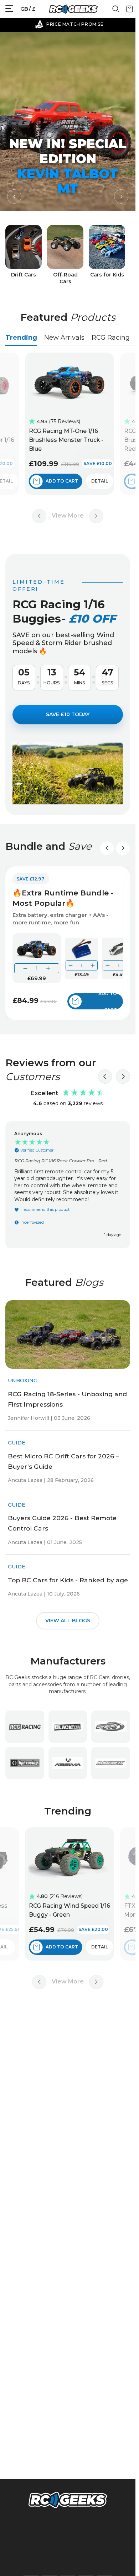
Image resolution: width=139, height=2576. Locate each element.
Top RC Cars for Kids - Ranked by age (68, 1580)
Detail (104, 481)
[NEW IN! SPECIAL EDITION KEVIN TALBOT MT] (68, 121)
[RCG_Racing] (25, 1727)
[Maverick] (111, 1763)
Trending (21, 338)
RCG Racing (111, 338)
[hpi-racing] (25, 1763)
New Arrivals (64, 338)
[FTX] (111, 1727)
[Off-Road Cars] (65, 255)
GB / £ (28, 9)
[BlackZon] (68, 1727)
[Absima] (68, 1763)
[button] (14, 196)
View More (68, 516)
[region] (68, 1185)
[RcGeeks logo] (68, 2501)
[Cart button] (130, 11)
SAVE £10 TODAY (68, 714)
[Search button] (116, 11)
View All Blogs (68, 1620)
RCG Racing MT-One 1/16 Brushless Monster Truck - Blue (70, 440)
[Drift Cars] (24, 255)
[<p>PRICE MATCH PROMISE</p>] (69, 24)
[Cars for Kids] (107, 255)
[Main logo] (73, 9)
